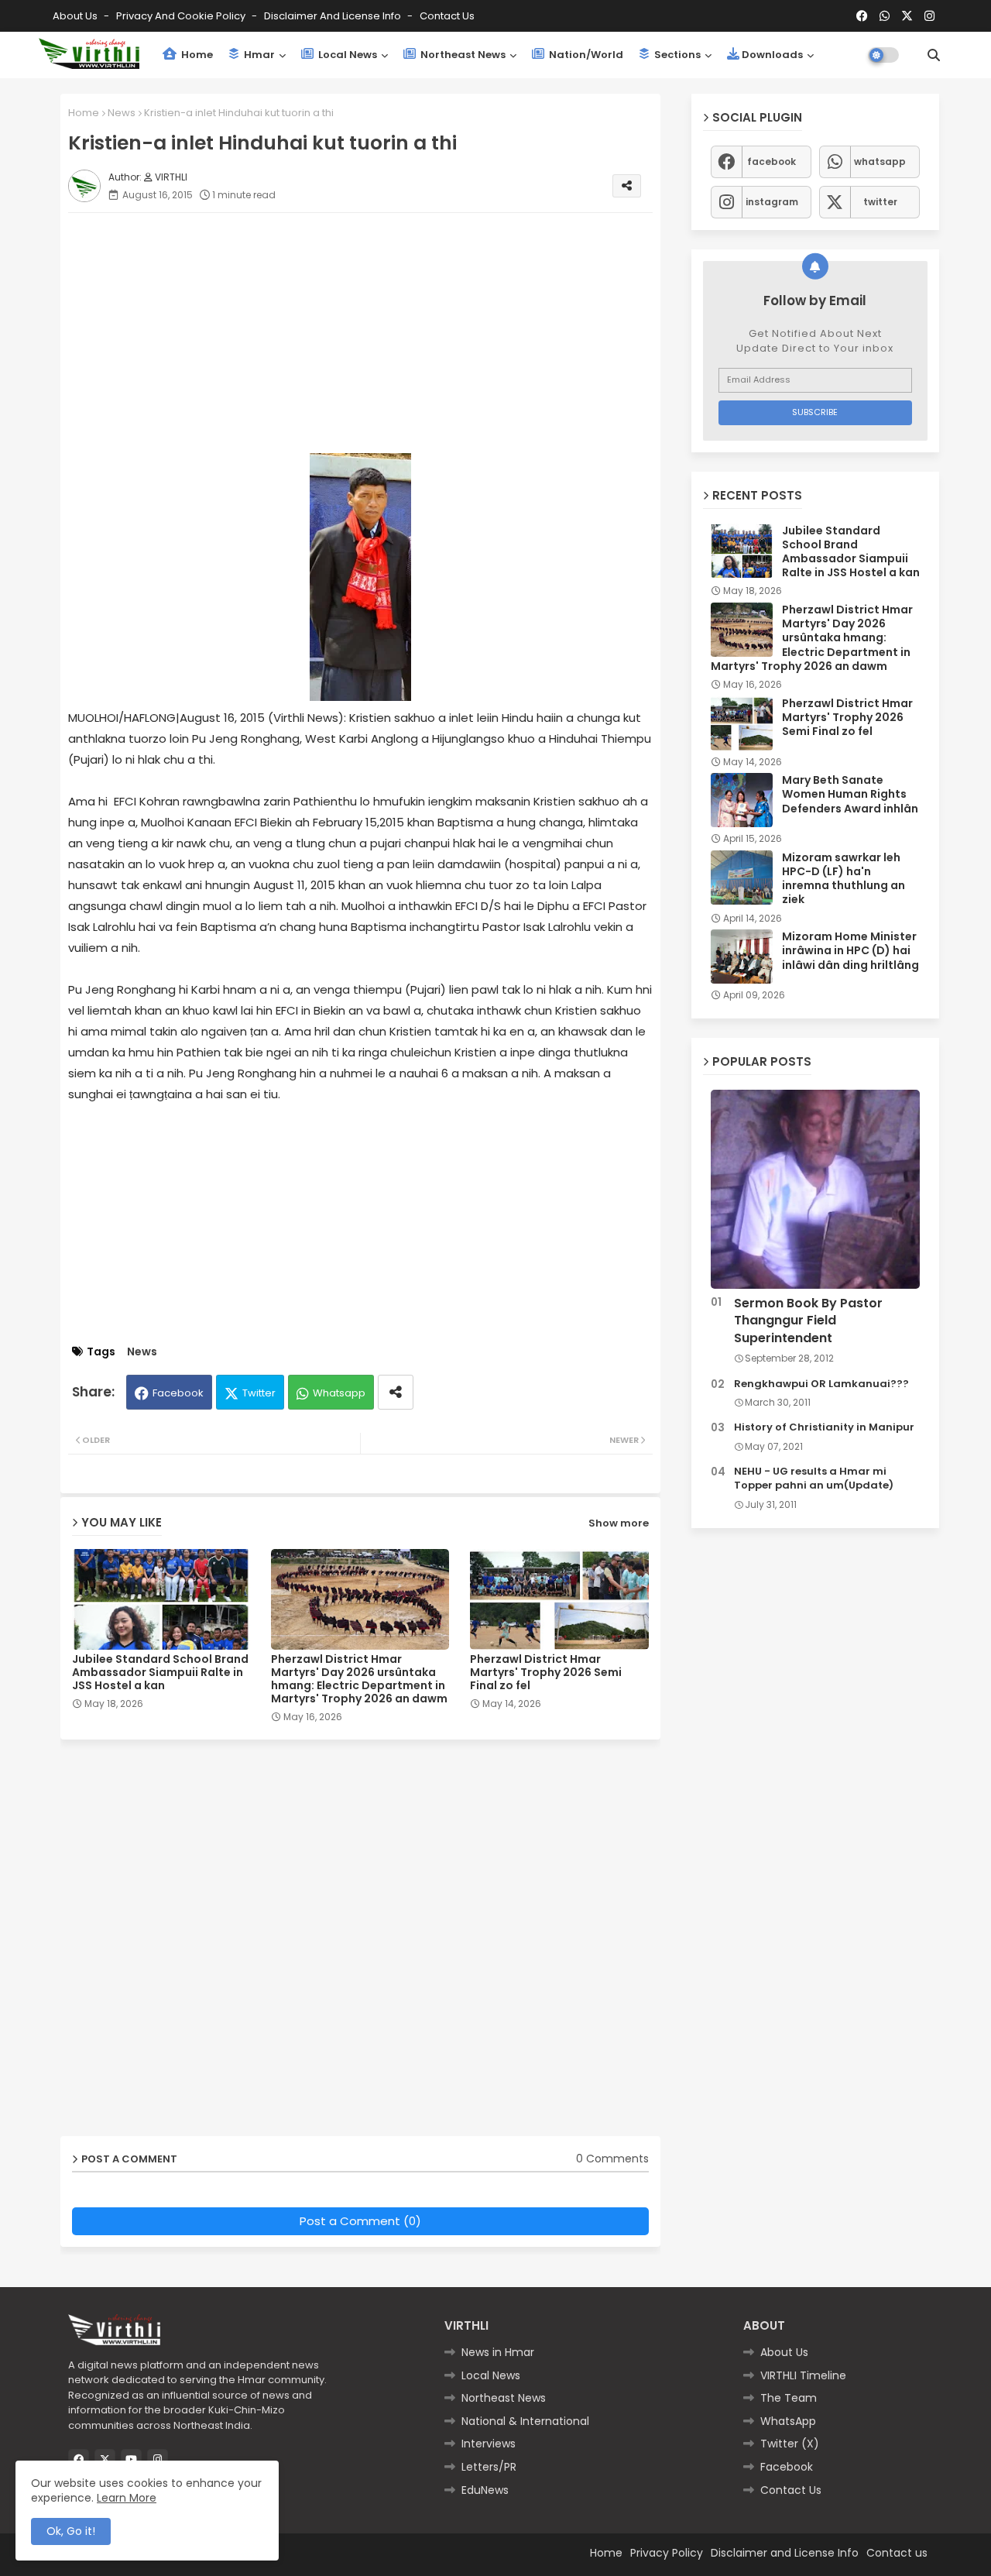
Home (196, 55)
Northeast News (462, 55)
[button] (934, 55)
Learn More (127, 2498)
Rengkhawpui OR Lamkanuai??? (821, 1384)
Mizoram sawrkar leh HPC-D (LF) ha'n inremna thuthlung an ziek (844, 879)
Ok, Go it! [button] (71, 2531)
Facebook (178, 1393)
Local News (346, 55)
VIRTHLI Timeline (803, 2375)
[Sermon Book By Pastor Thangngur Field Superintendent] (815, 1189)
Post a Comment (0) (360, 2221)
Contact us (447, 16)
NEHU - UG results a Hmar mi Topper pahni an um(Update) (814, 1479)
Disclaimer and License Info (334, 16)
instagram (772, 202)
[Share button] (396, 1392)
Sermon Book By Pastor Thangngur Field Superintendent (808, 1321)
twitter (880, 202)
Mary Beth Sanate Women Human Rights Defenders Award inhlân (850, 794)
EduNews (485, 2490)
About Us (76, 16)
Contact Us (791, 2490)
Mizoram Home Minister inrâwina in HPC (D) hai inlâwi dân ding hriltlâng (850, 951)
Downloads (772, 55)
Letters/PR (489, 2467)
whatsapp (880, 161)
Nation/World (585, 55)
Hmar (258, 55)
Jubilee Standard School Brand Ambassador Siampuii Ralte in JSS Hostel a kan (160, 1673)
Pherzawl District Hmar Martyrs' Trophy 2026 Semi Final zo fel (546, 1673)
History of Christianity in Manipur (824, 1427)
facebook (772, 161)
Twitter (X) (790, 2444)
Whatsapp (339, 1393)
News (122, 113)
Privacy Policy (667, 2553)
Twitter (259, 1393)
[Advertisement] (376, 333)
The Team (789, 2398)
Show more (619, 1523)
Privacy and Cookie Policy (182, 16)
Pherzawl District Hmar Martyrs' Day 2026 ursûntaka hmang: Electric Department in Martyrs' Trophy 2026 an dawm (359, 1679)
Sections (676, 55)
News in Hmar (498, 2352)
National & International (525, 2421)
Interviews (489, 2444)
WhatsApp (788, 2421)
